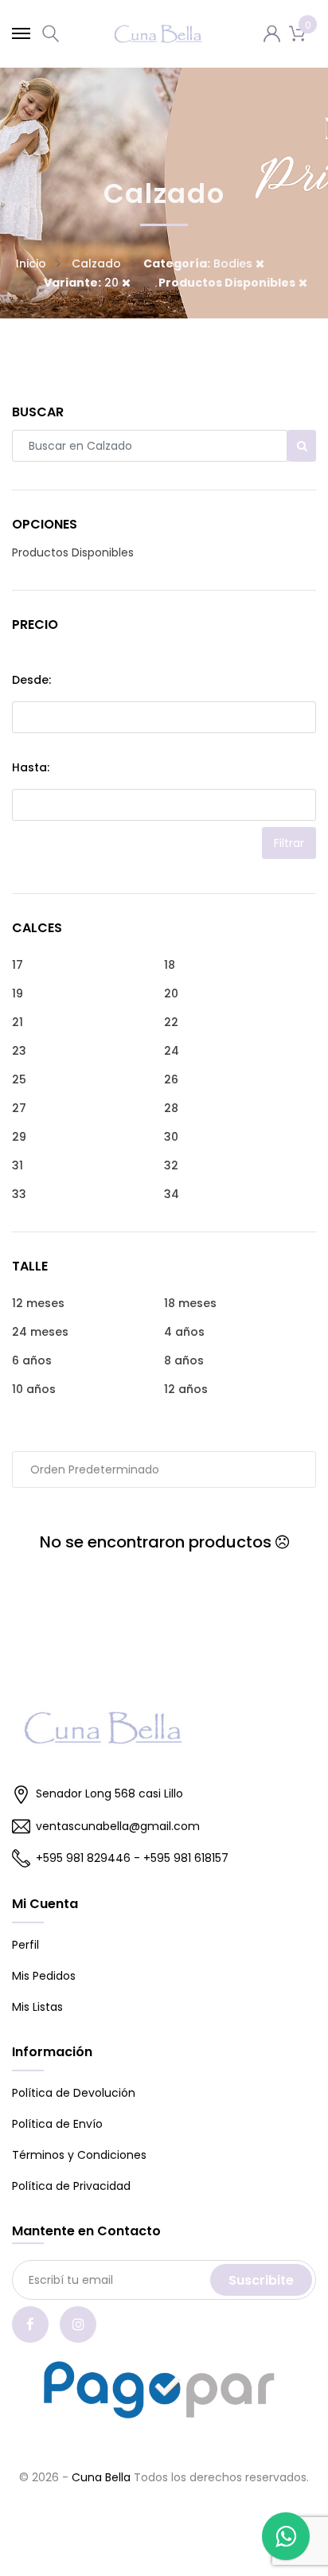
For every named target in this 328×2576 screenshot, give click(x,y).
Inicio (31, 263)
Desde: (31, 680)
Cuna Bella (101, 2477)
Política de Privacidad (71, 2186)
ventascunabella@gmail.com (118, 1826)
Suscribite (261, 2280)
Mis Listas (37, 2007)
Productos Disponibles (73, 552)
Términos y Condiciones (79, 2155)
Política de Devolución (74, 2093)
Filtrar (289, 843)
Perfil (25, 1945)
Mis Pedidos (44, 1976)
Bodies (199, 263)
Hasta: (31, 767)
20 (83, 283)
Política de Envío (57, 2124)
